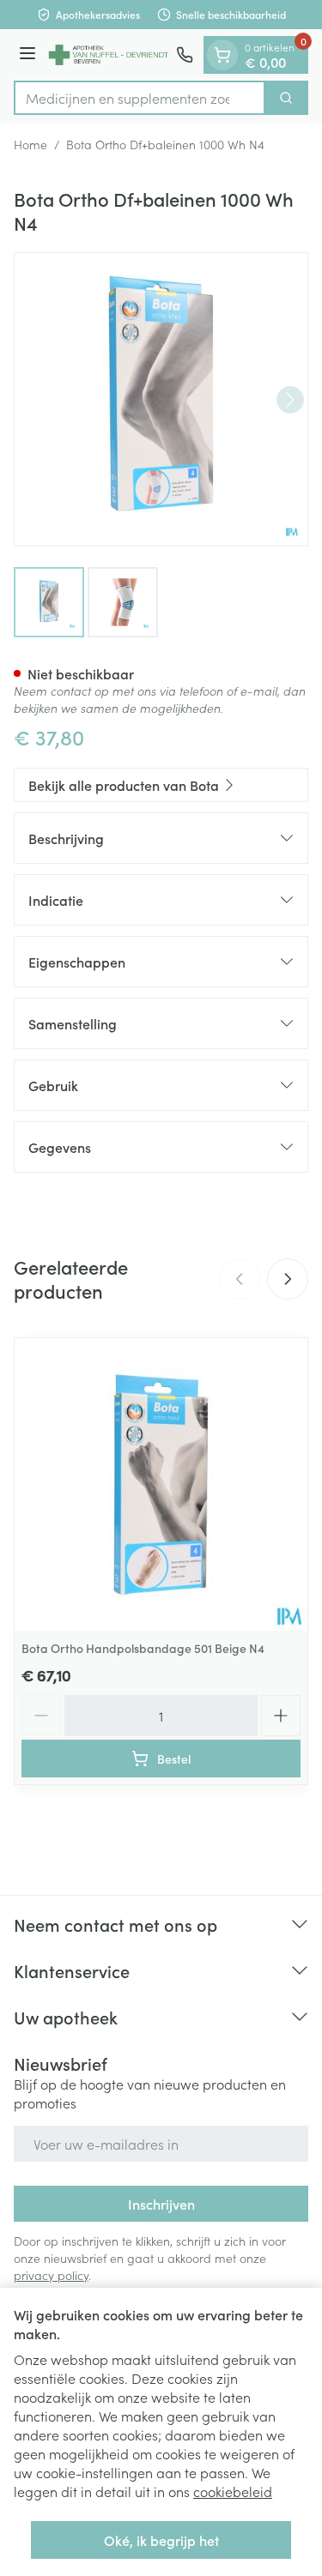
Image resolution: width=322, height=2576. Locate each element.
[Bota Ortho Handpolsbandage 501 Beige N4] (161, 1484)
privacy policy (51, 2275)
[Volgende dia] (288, 1279)
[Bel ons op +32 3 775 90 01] (185, 55)
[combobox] (140, 98)
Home (30, 144)
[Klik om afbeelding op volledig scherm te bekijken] (161, 399)
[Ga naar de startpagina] (109, 55)
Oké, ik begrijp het (161, 2540)
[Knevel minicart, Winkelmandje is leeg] (222, 55)
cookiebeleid (233, 2491)
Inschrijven (161, 2204)
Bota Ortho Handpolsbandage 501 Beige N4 (143, 1648)
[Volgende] (290, 400)
